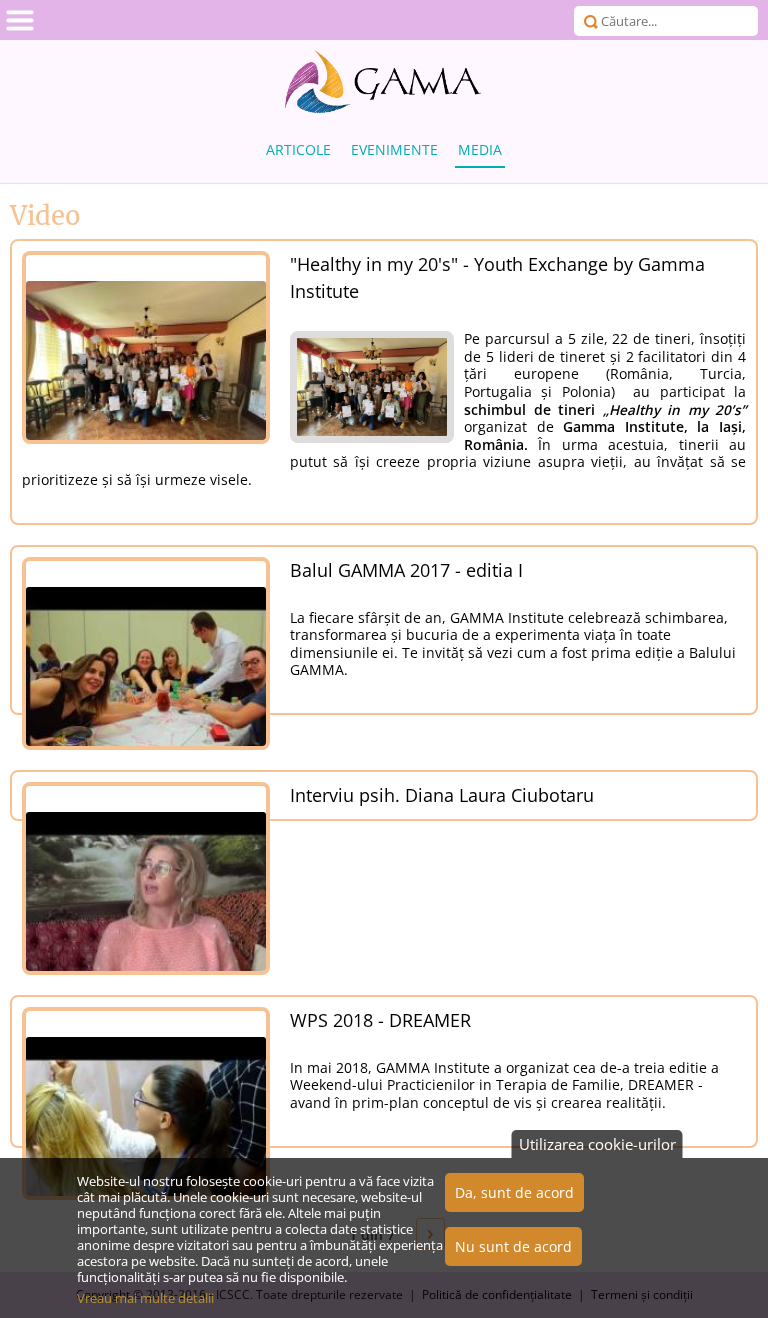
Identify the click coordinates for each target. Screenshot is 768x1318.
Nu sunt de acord (513, 1246)
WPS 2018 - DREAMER (380, 1020)
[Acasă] (384, 82)
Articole (298, 149)
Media (480, 149)
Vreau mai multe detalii (145, 1298)
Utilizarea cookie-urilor (597, 1144)
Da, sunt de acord (514, 1192)
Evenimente (394, 149)
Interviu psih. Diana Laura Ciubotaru (442, 795)
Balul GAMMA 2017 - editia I (406, 570)
